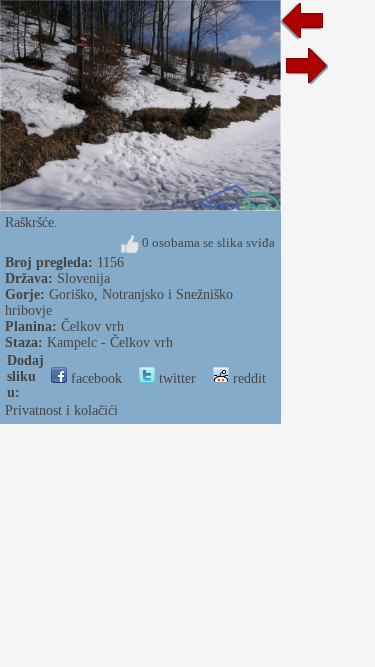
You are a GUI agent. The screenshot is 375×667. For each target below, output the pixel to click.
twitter (175, 378)
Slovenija (83, 278)
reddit (247, 378)
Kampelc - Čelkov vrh (110, 342)
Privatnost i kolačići (61, 410)
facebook (94, 378)
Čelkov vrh (92, 326)
